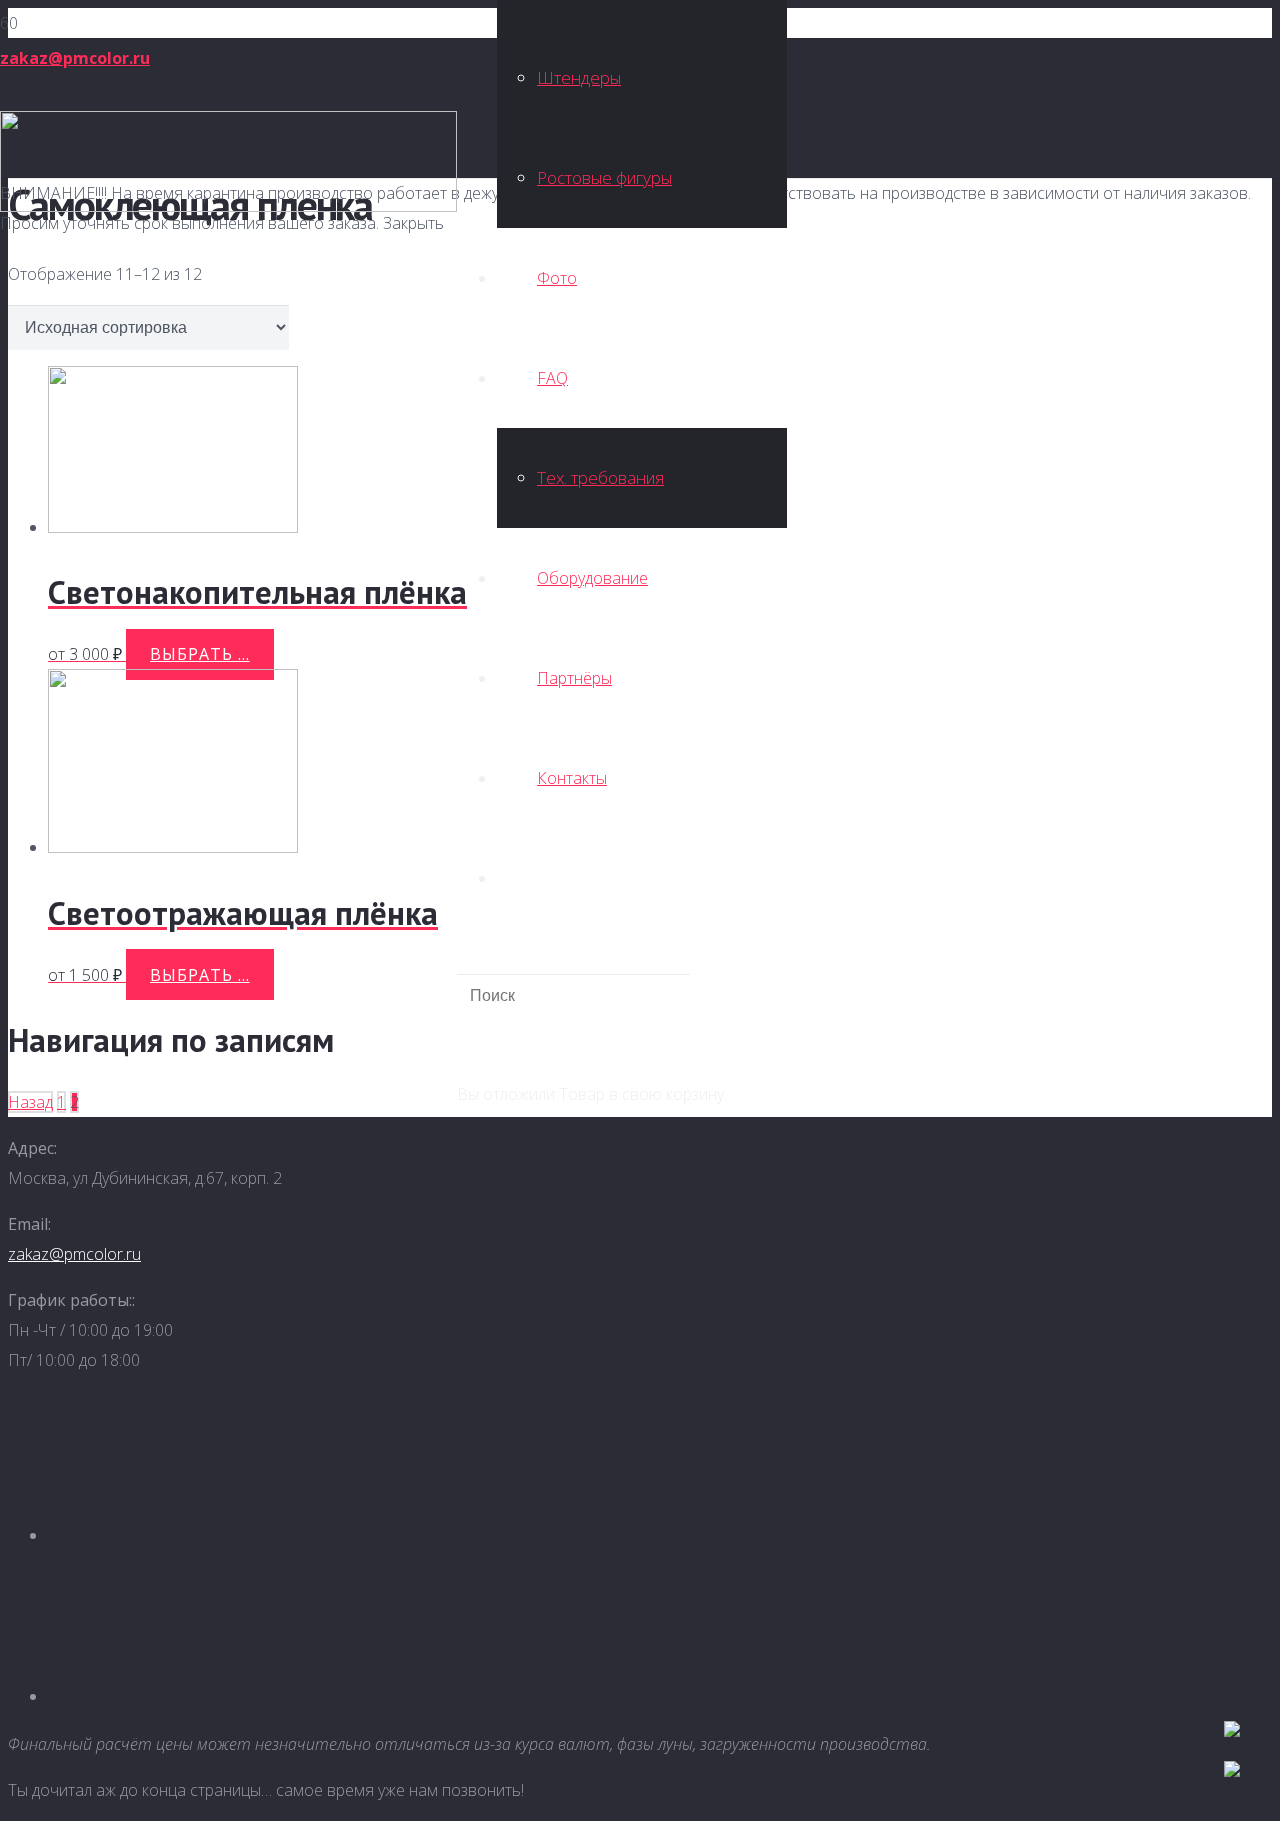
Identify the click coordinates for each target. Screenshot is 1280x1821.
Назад (30, 1102)
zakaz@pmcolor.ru (74, 1254)
